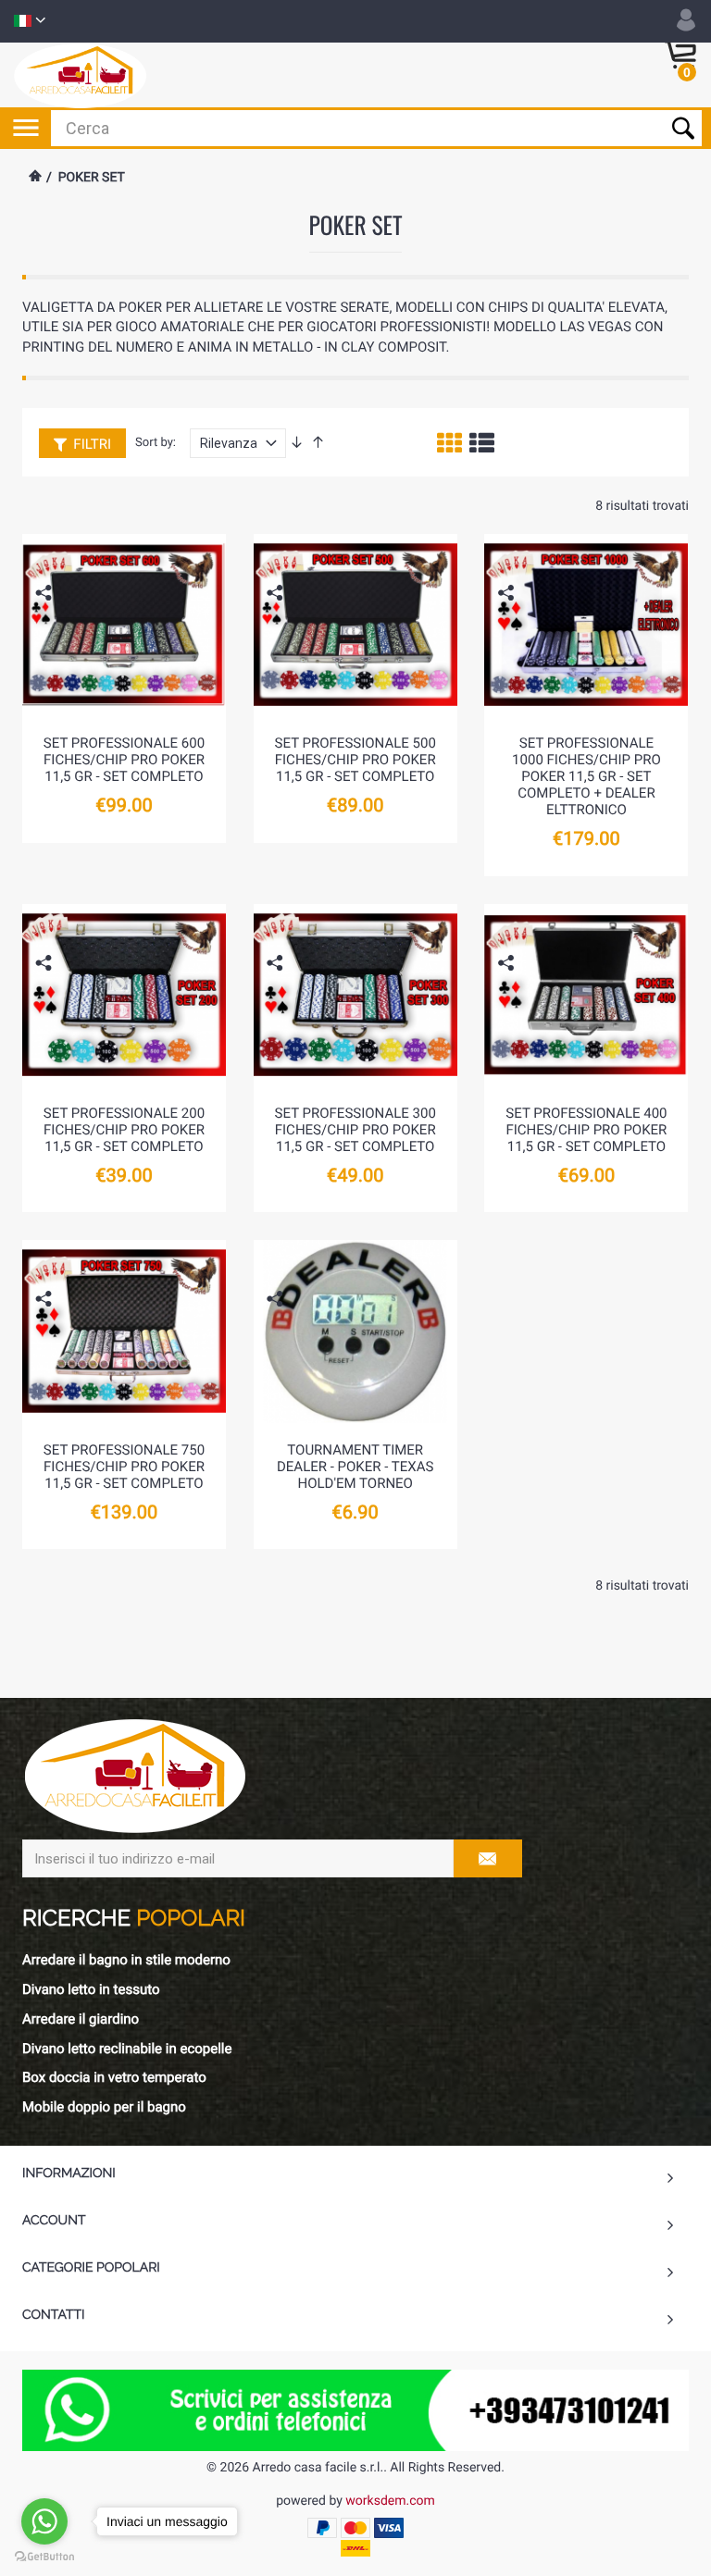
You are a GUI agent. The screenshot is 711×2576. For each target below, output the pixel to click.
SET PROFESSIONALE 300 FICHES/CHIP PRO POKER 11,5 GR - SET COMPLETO (355, 1130)
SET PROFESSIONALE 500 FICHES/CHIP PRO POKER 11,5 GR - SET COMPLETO (355, 760)
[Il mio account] (686, 20)
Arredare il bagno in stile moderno (126, 1960)
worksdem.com (390, 2501)
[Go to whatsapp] (44, 2521)
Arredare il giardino (81, 2019)
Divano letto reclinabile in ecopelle (127, 2049)
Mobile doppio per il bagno (104, 2107)
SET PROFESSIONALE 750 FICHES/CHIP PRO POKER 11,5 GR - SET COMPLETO (124, 1467)
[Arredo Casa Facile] (80, 75)
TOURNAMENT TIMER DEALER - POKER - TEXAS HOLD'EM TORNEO (355, 1467)
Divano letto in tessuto (91, 1989)
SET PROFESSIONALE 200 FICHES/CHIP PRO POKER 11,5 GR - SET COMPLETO (124, 1130)
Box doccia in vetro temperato (114, 2077)
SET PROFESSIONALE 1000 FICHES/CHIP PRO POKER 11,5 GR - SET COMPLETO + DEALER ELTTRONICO (586, 776)
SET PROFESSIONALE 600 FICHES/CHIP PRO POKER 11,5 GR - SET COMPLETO (124, 760)
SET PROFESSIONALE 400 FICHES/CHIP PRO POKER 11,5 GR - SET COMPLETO (586, 1130)
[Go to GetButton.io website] (44, 2557)
